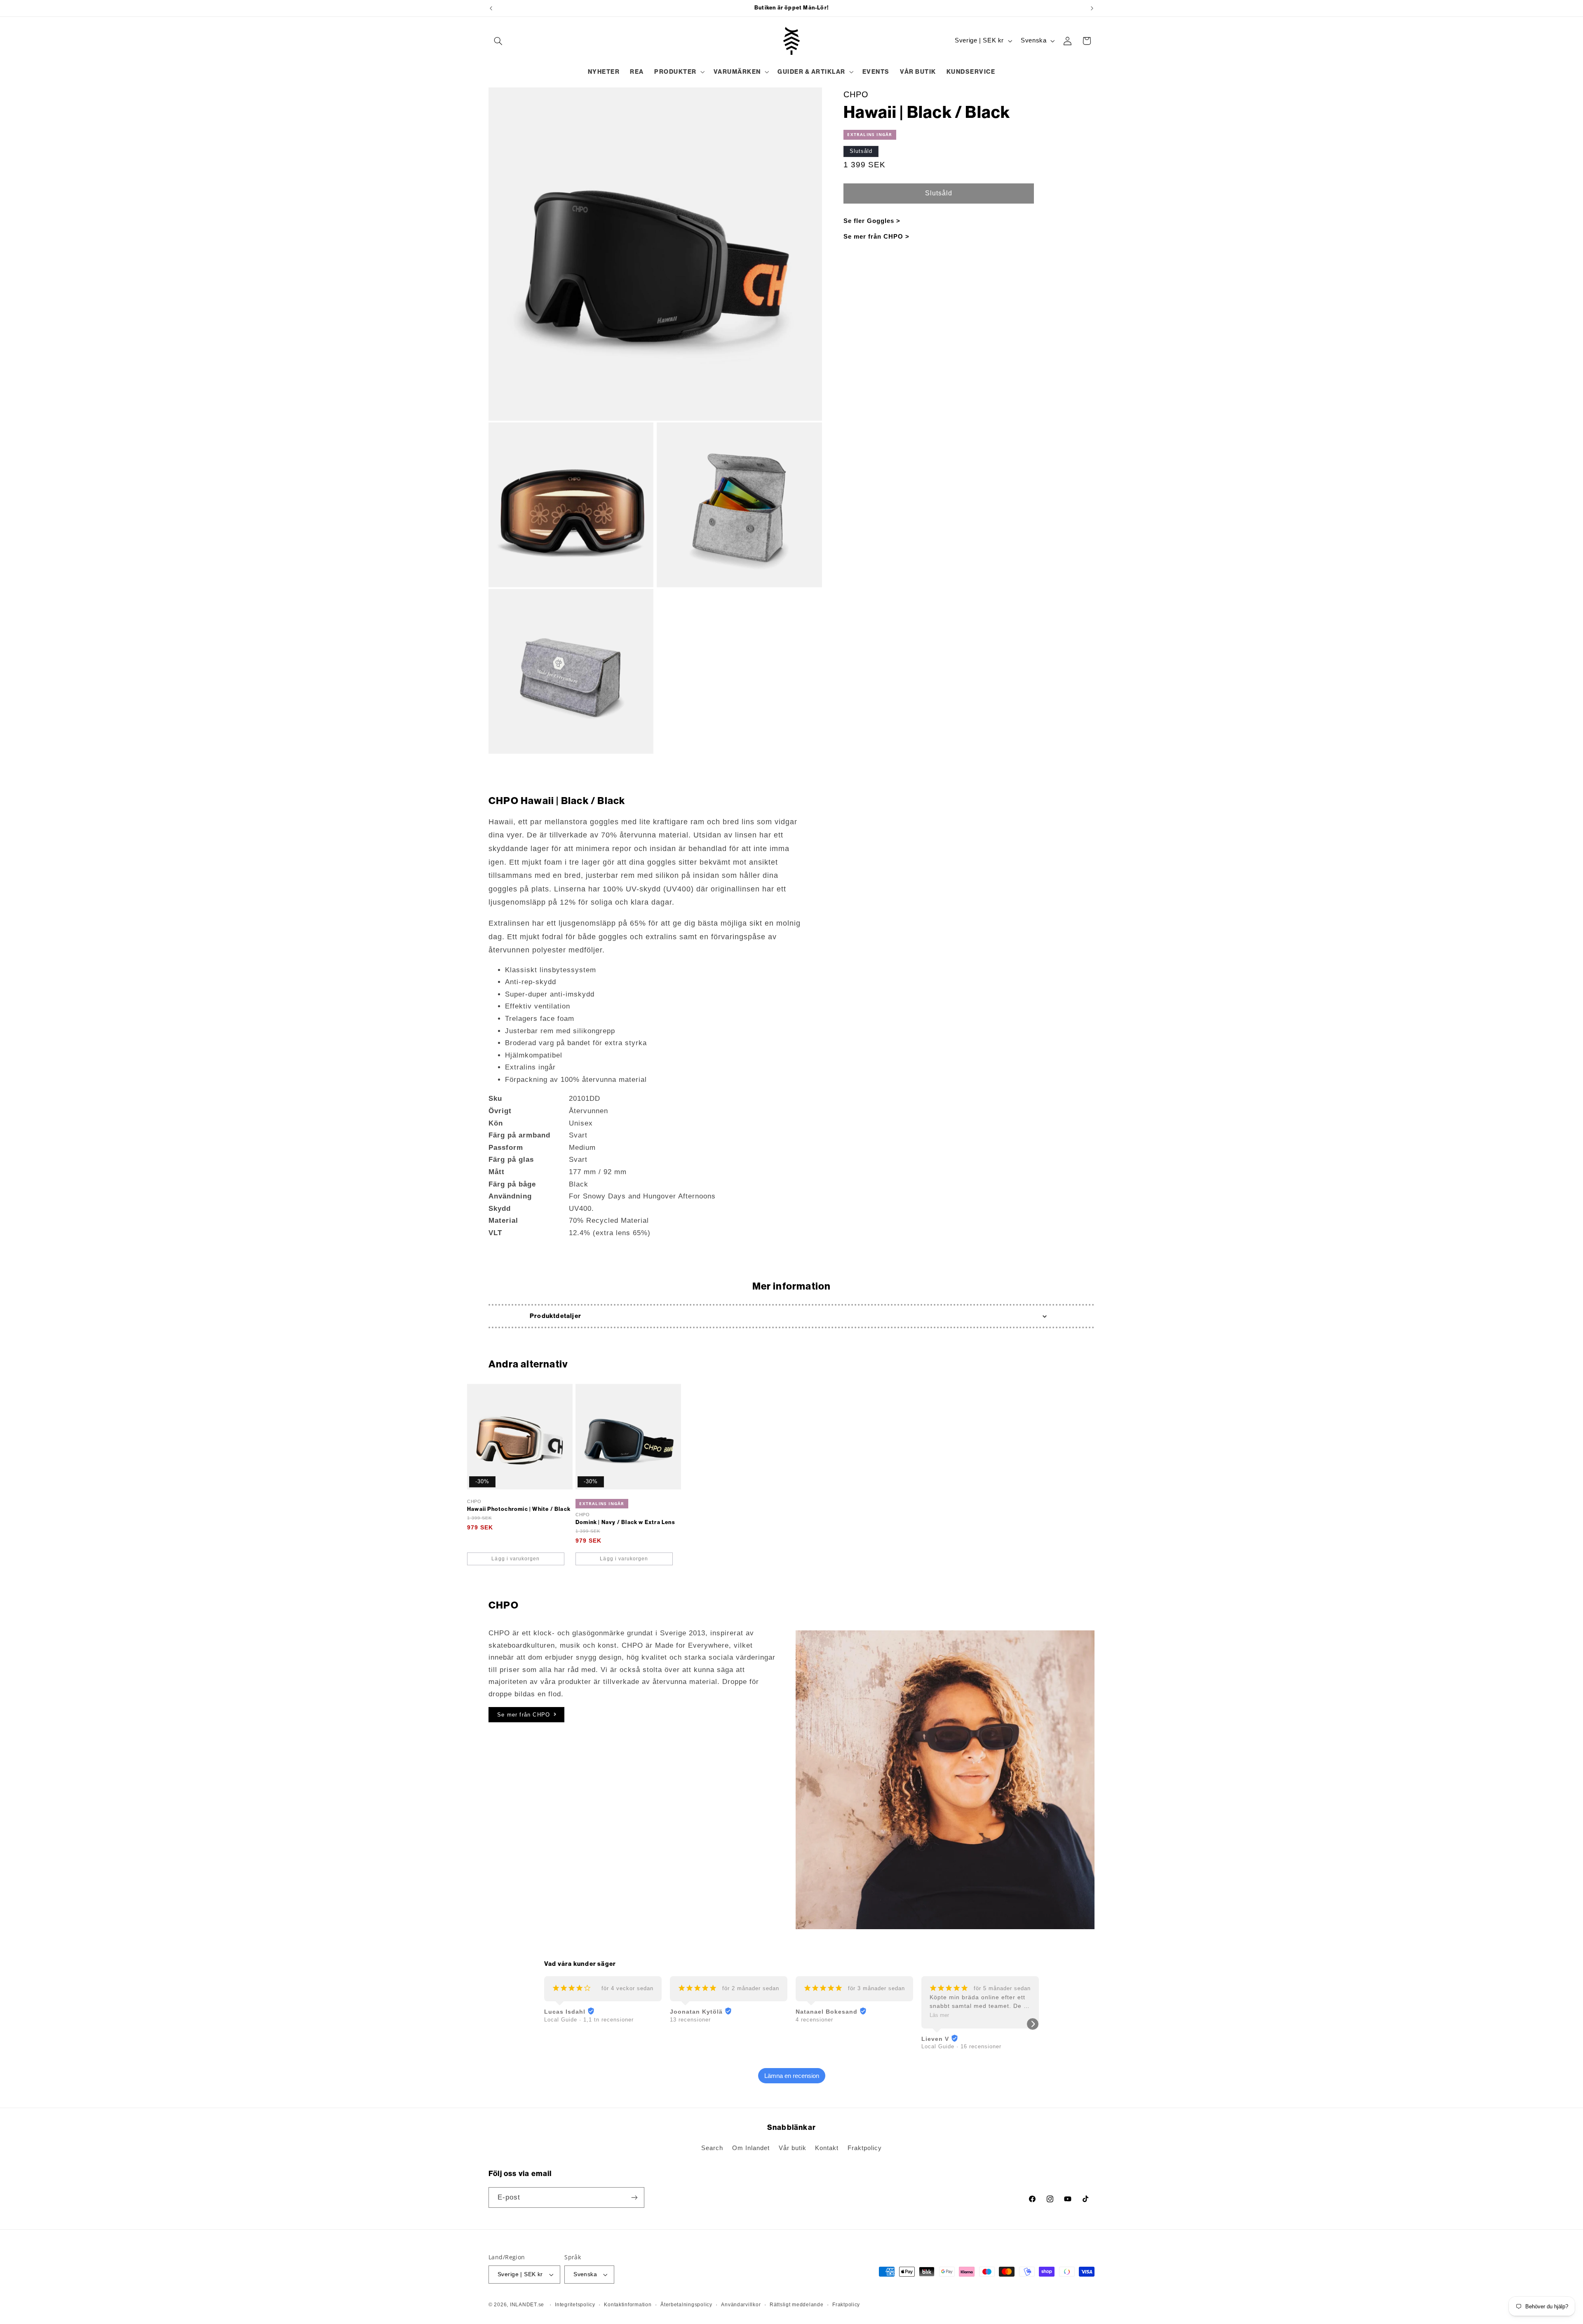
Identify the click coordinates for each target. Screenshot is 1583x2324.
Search (712, 2148)
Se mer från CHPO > (876, 236)
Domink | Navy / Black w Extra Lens (625, 1522)
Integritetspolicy (575, 2305)
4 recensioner (814, 2020)
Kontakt (827, 2148)
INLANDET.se (527, 2305)
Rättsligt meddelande (797, 2305)
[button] (498, 41)
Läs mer (939, 2015)
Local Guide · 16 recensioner (961, 2046)
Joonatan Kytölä (696, 2012)
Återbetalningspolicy (686, 2305)
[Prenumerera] (634, 2197)
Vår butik (793, 2148)
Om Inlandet (751, 2148)
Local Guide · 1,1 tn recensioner (589, 2020)
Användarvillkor (741, 2305)
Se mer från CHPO (524, 1715)
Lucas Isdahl (565, 2012)
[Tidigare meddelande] (491, 8)
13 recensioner (690, 2020)
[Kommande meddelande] (1092, 8)
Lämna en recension (792, 2076)
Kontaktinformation (628, 2305)
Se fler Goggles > (872, 221)
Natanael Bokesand (827, 2012)
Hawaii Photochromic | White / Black (519, 1509)
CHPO (856, 94)
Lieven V (935, 2039)
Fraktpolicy (865, 2148)
